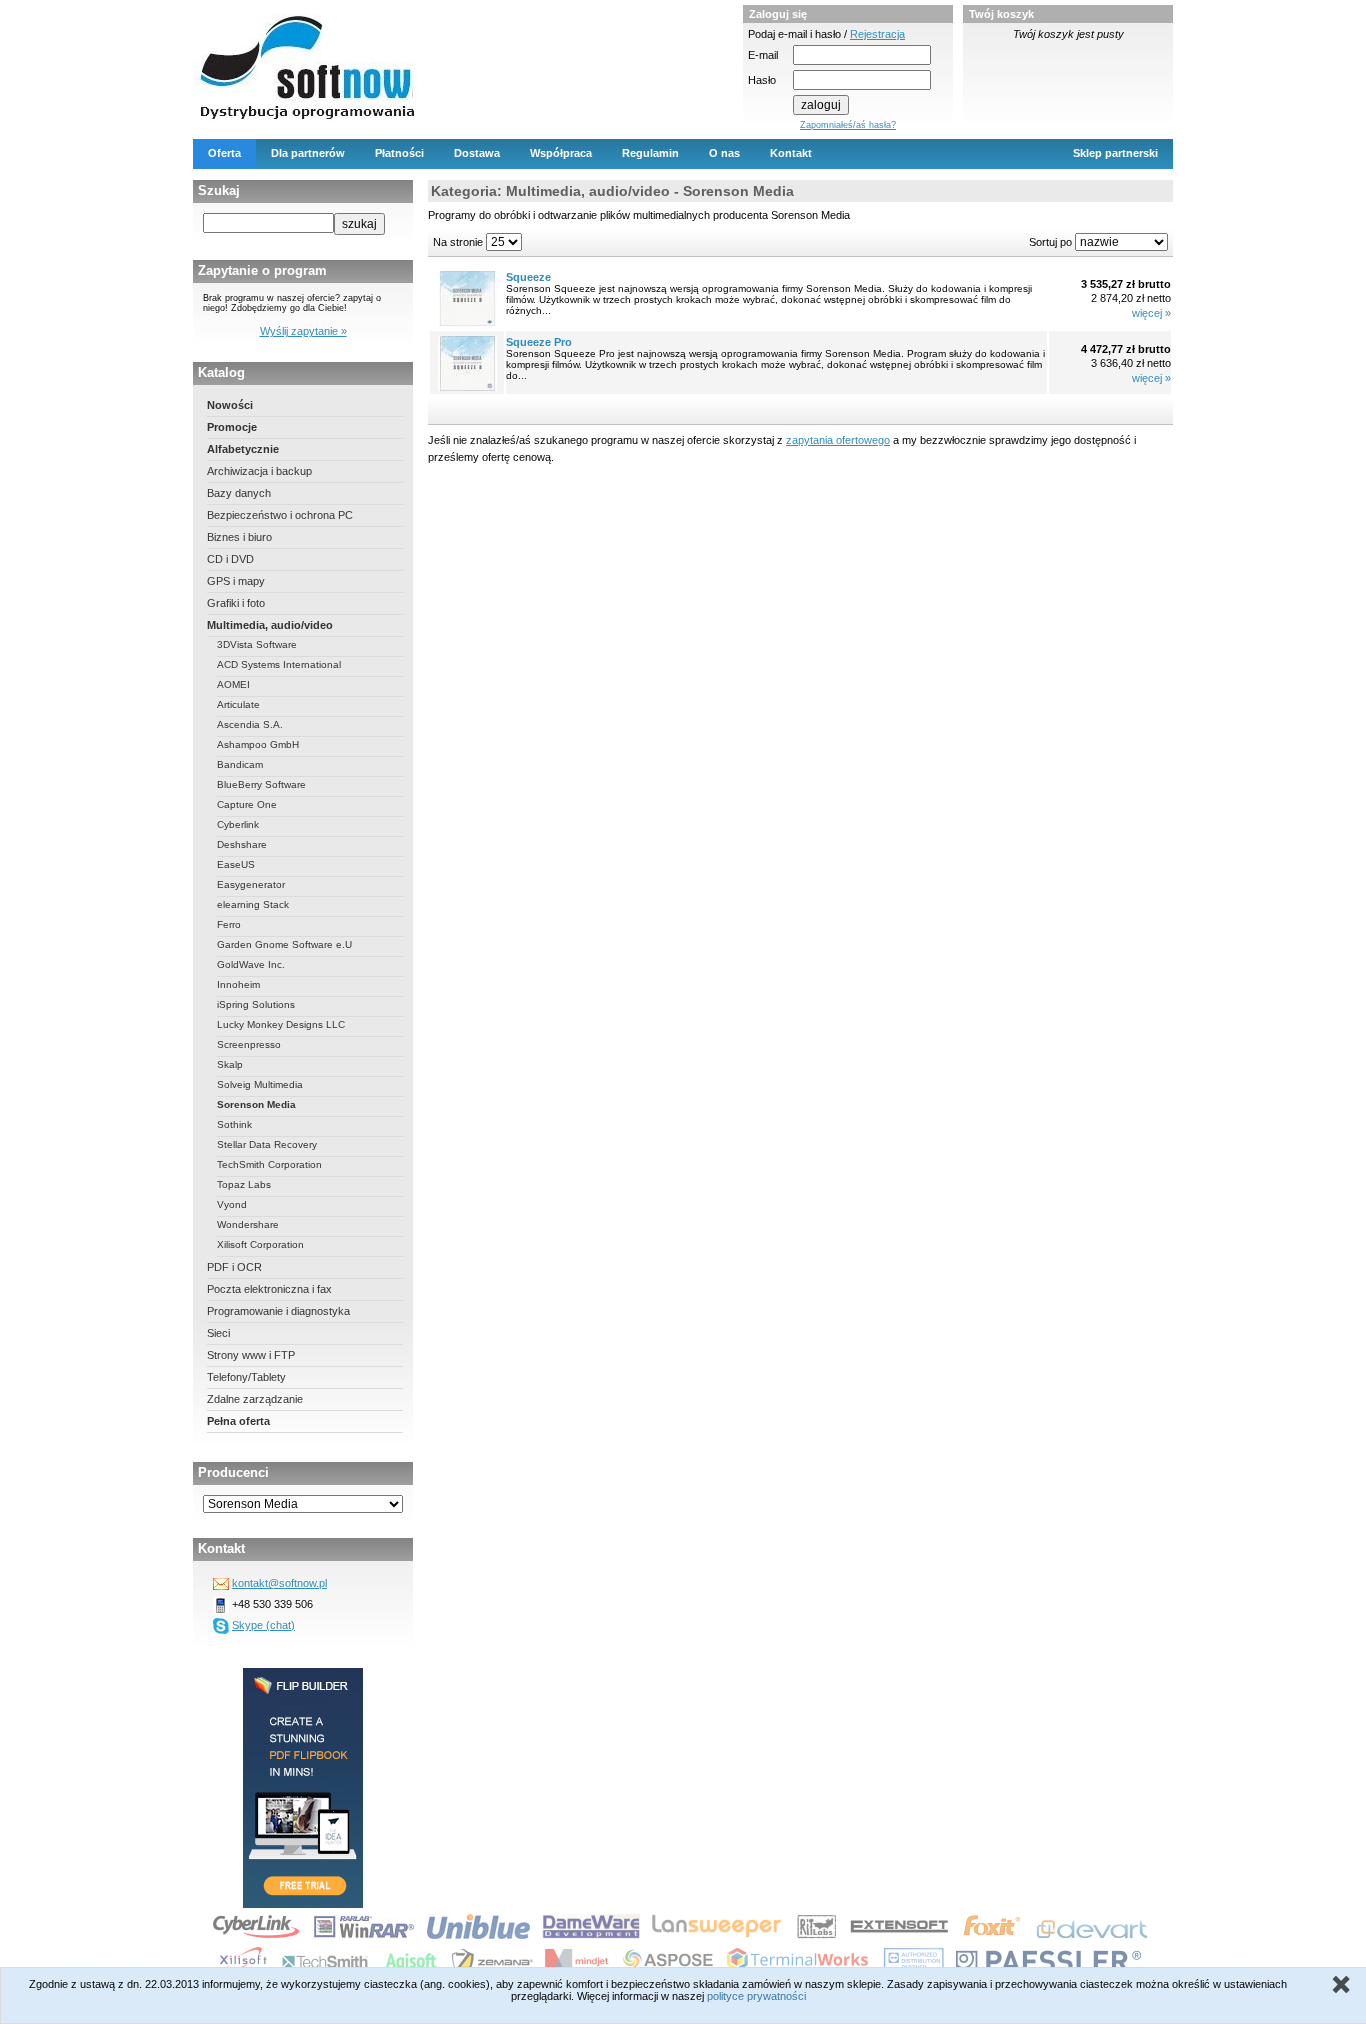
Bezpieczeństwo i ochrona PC (280, 515)
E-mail (763, 55)
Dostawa (477, 153)
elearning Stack (253, 904)
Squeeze (528, 277)
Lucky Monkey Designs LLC (281, 1024)
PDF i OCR (234, 1267)
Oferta (224, 153)
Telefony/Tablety (246, 1377)
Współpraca (561, 153)
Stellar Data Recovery (267, 1144)
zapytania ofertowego (838, 440)
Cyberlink (238, 824)
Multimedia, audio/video (270, 625)
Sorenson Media (256, 1104)
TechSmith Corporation (269, 1164)
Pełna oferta (238, 1421)
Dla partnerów (308, 153)
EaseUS (236, 864)
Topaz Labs (244, 1184)
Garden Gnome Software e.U (284, 944)
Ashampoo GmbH (258, 744)
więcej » (1151, 313)
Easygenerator (251, 884)
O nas (724, 153)
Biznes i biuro (239, 537)
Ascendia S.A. (250, 724)
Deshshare (242, 844)
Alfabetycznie (243, 449)
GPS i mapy (236, 581)
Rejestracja (877, 34)
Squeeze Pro (539, 342)
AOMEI (233, 684)
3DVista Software (257, 644)
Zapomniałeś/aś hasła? (848, 125)
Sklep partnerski (1115, 153)
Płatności (399, 153)
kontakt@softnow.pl (279, 1583)
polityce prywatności (756, 1996)
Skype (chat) (263, 1625)
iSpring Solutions (256, 1004)
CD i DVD (230, 559)
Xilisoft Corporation (260, 1244)
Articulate (238, 704)
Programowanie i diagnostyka (278, 1311)
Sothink (234, 1124)
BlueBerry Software (261, 784)
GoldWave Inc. (251, 964)
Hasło (762, 80)
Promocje (232, 427)
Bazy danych (239, 493)
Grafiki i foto (236, 603)
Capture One (247, 804)
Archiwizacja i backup (259, 471)
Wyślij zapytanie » (303, 331)
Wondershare (248, 1224)
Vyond (232, 1204)
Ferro (229, 924)
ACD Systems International (279, 664)
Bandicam (240, 764)
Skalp (230, 1064)
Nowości (230, 405)
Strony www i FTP (251, 1355)
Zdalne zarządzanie (255, 1399)
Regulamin (650, 153)
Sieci (218, 1333)
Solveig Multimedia (260, 1084)
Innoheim (238, 984)
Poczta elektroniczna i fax (269, 1289)
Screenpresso (249, 1044)
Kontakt (791, 153)
